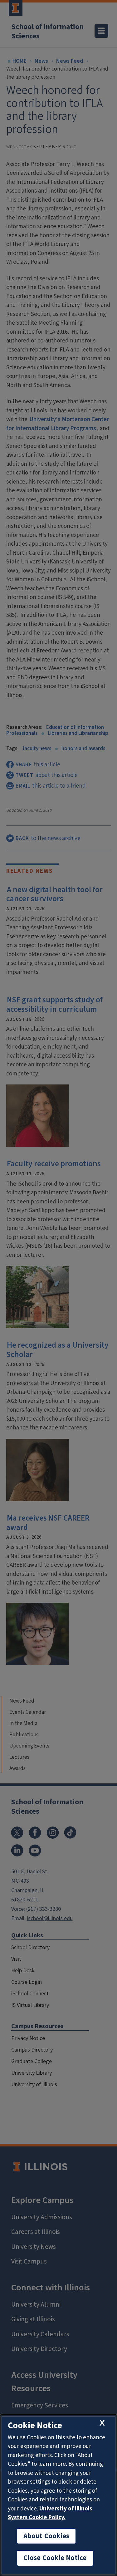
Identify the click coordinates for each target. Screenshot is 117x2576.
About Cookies (46, 2536)
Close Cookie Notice (55, 2558)
